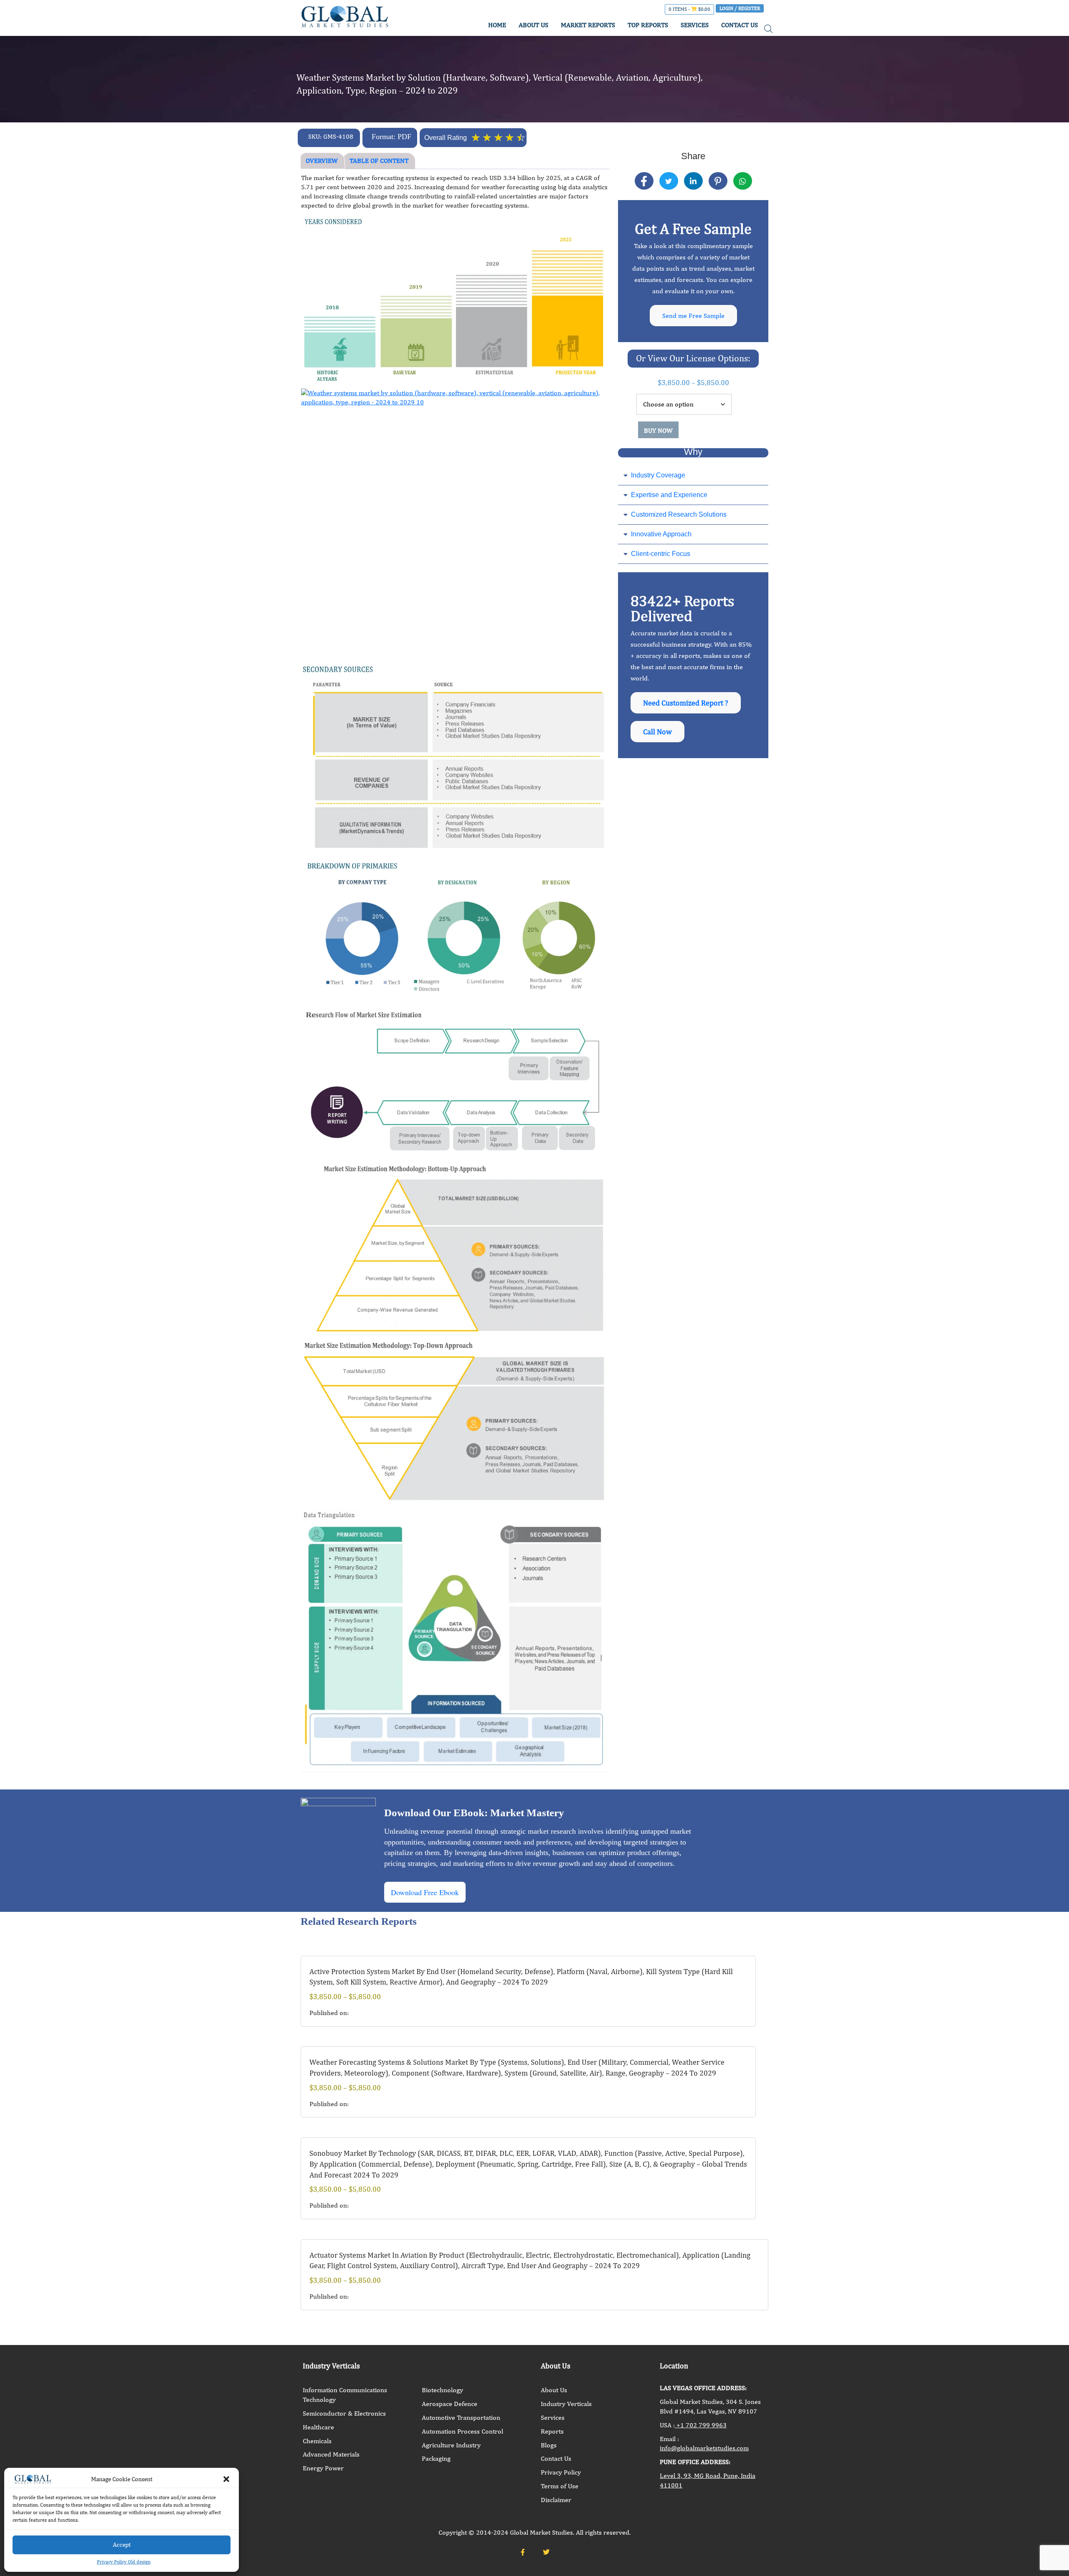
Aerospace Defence (450, 2404)
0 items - (689, 9)
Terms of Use (560, 2486)
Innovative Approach (661, 534)
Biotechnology (442, 2390)
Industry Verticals (566, 2404)
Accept (122, 2544)
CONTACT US (740, 25)
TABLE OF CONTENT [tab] (379, 161)
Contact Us (556, 2458)
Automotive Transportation (461, 2417)
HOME (497, 25)
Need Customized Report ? (686, 703)
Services (553, 2417)
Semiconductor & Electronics (344, 2413)
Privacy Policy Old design (124, 2562)
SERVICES (695, 25)
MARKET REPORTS (588, 25)
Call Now (657, 732)
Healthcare (318, 2427)
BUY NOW (658, 430)
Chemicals (317, 2441)
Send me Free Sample (693, 316)
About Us (554, 2390)
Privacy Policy (561, 2472)
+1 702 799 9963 (701, 2425)
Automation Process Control (462, 2431)
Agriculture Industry (451, 2445)
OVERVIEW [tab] (322, 161)
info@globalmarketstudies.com (704, 2448)
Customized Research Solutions (679, 514)
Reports (552, 2431)
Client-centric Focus (661, 554)
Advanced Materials (331, 2454)
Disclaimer (556, 2500)
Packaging (436, 2458)
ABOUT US (533, 25)
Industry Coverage (658, 475)
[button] (226, 2479)
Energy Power (323, 2468)
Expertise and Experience (669, 495)
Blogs (549, 2445)
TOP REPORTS (648, 25)
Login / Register (740, 8)
